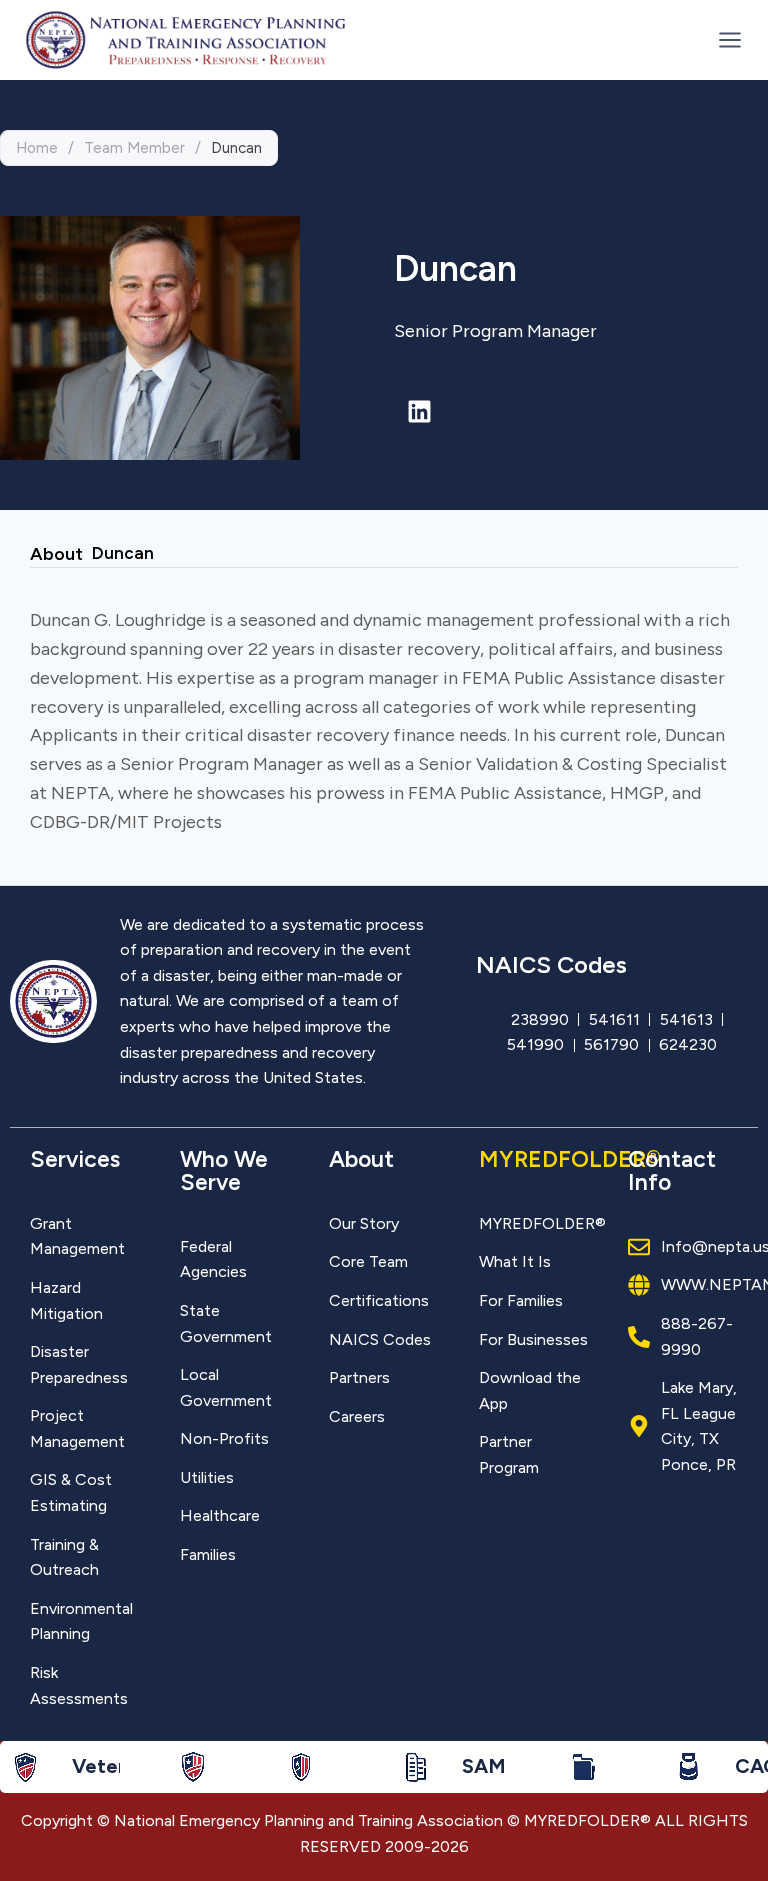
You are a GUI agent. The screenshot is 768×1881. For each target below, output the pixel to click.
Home (37, 148)
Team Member (134, 148)
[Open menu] (726, 39)
